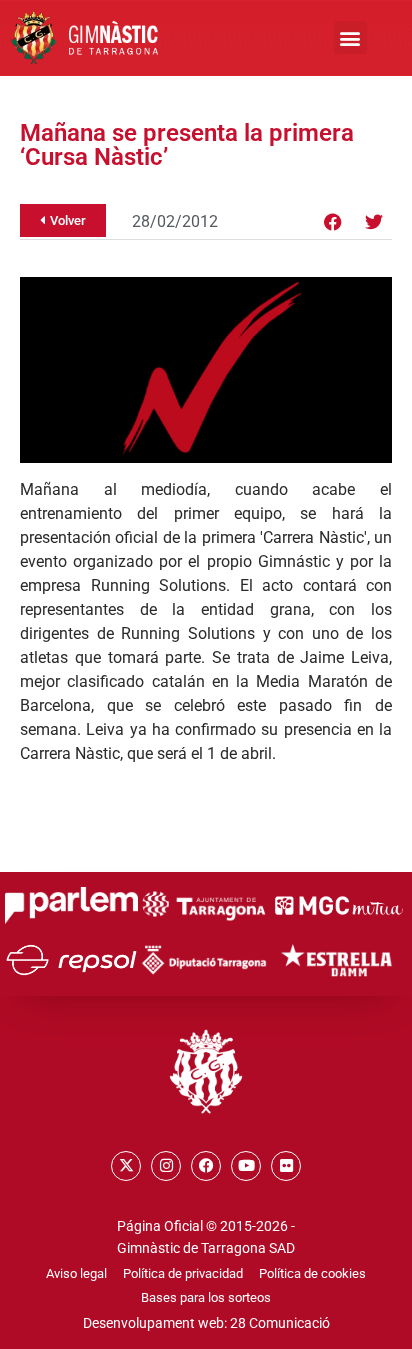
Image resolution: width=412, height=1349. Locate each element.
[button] (350, 37)
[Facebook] (333, 222)
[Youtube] (246, 1166)
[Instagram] (166, 1166)
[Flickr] (286, 1166)
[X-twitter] (126, 1166)
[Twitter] (374, 222)
